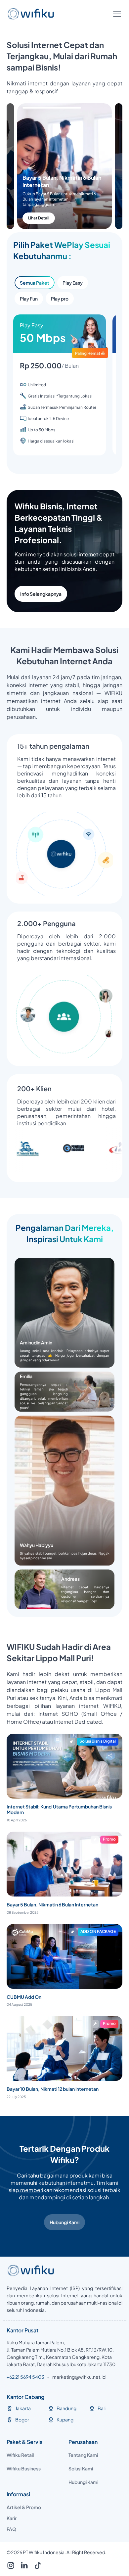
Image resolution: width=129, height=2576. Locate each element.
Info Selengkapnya (41, 594)
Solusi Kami (81, 2468)
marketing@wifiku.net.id (79, 2377)
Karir (12, 2518)
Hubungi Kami (64, 2222)
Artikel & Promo (24, 2507)
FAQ (11, 2529)
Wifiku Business (24, 2468)
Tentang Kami (83, 2455)
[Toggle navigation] (117, 14)
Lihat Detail (49, 218)
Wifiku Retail (20, 2455)
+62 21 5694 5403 (25, 2377)
